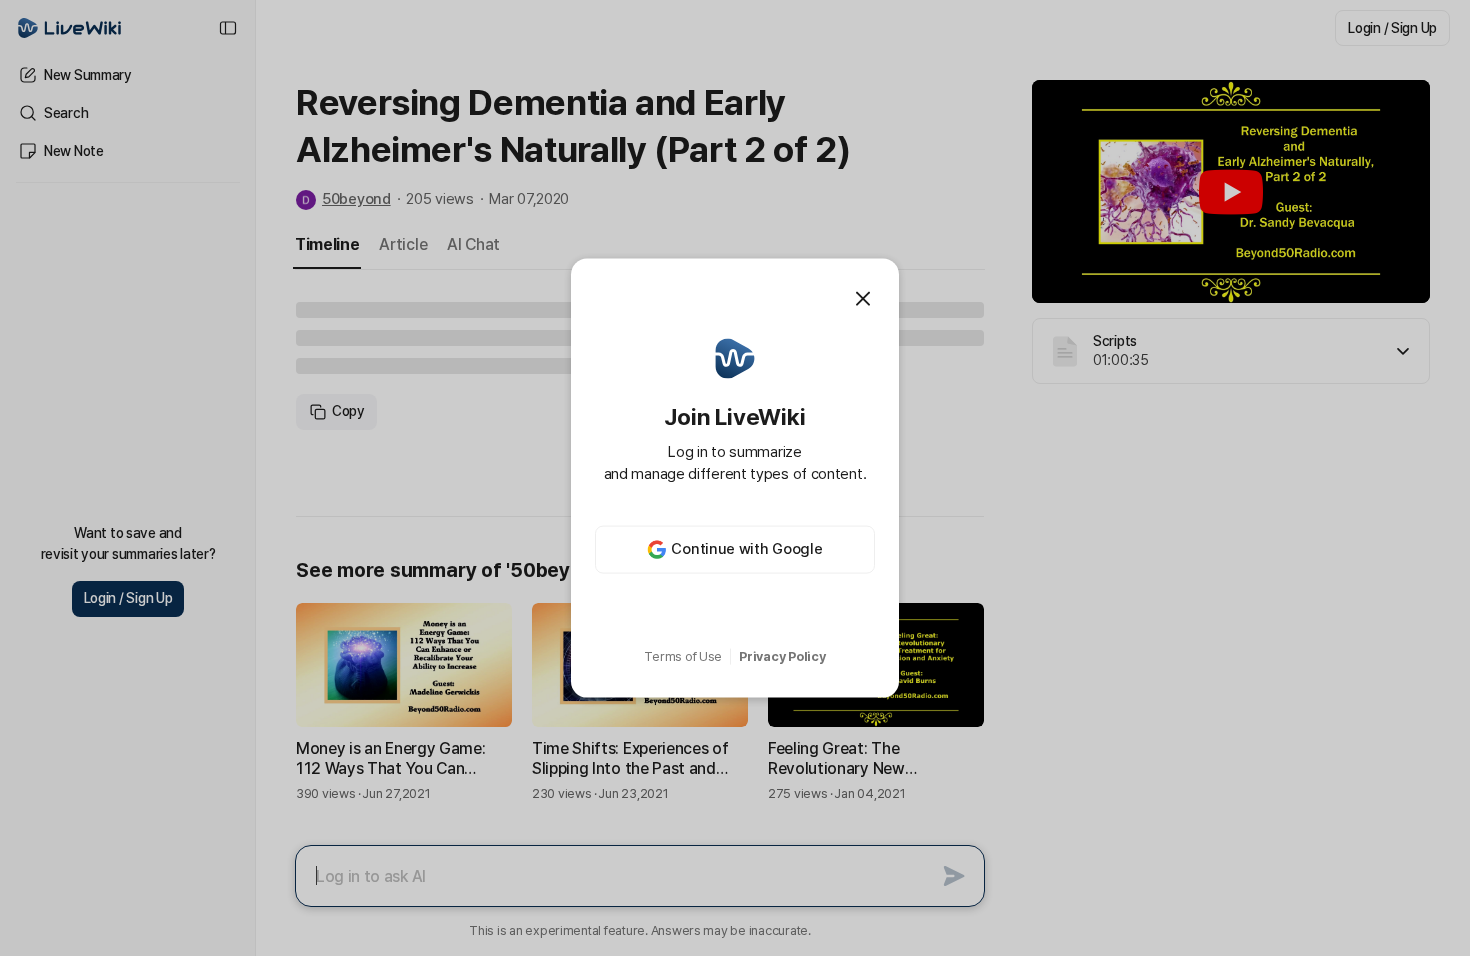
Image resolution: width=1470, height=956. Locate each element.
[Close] (863, 299)
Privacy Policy (782, 656)
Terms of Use (683, 656)
